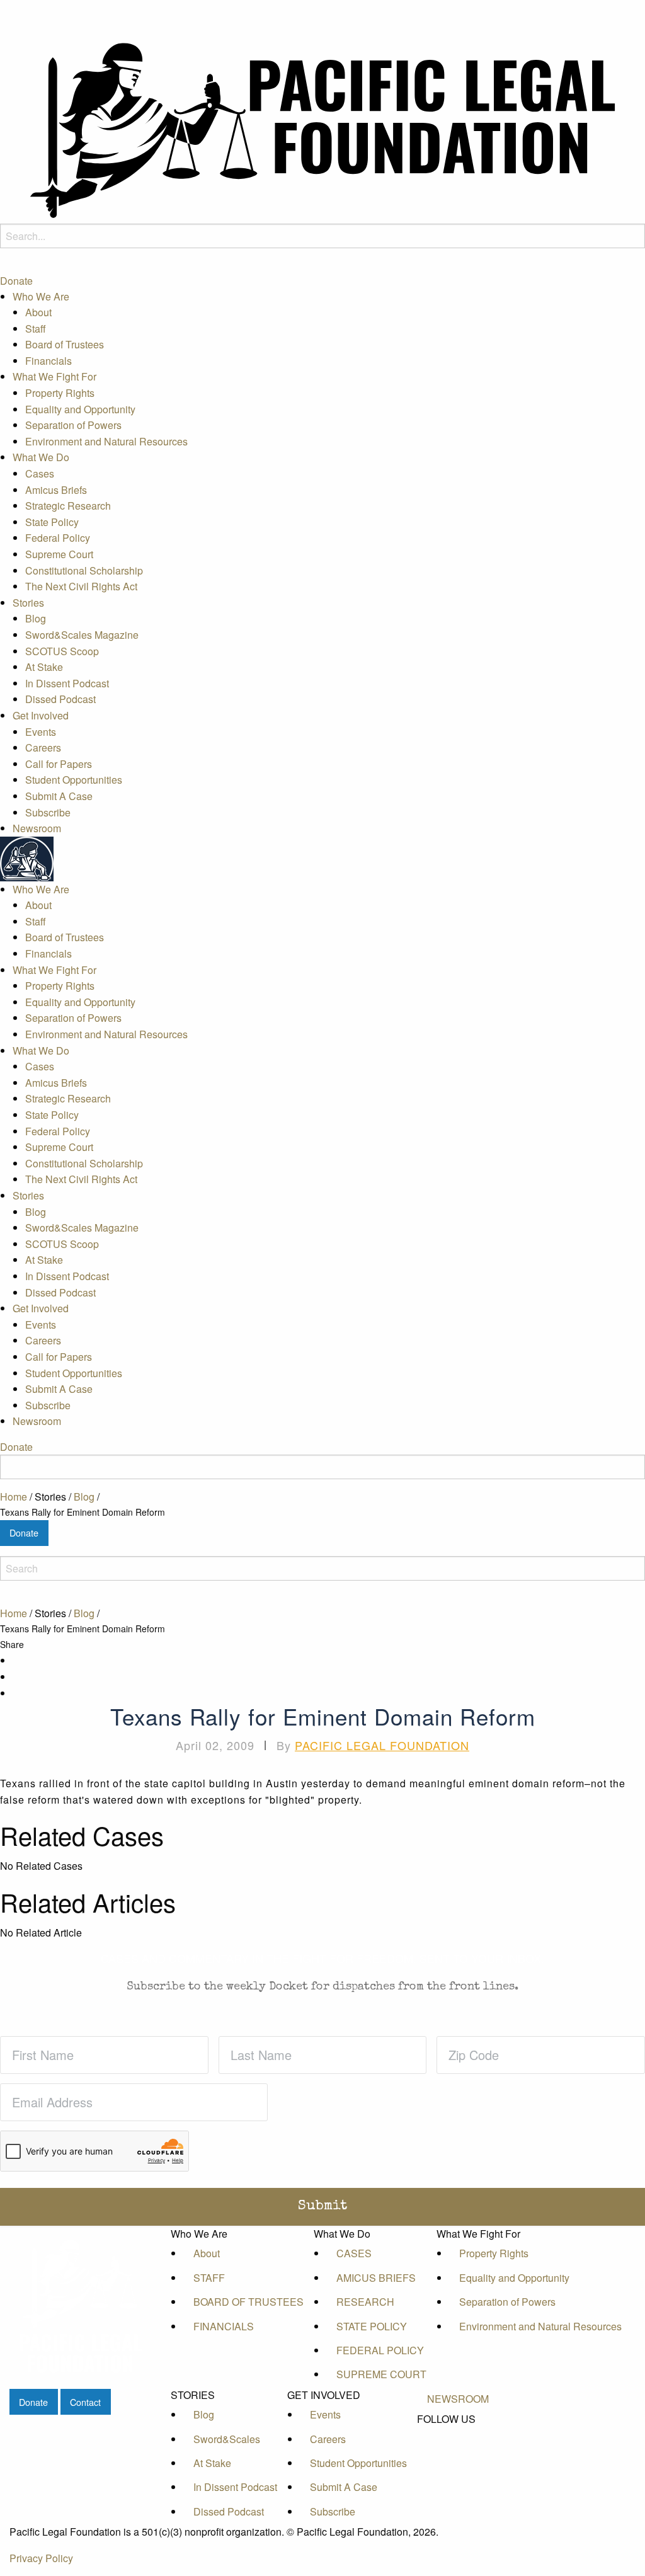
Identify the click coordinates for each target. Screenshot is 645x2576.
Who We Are (41, 296)
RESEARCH (365, 2302)
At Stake (44, 667)
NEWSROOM (458, 2399)
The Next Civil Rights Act (81, 586)
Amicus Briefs (56, 490)
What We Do (41, 457)
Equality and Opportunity (80, 409)
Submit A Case (59, 796)
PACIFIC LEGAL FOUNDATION (382, 1745)
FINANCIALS (224, 2326)
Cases (40, 473)
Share (12, 1644)
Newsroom (37, 828)
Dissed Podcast (60, 699)
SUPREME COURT (381, 2374)
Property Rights (60, 393)
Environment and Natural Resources (106, 441)
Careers (43, 747)
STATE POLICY (372, 2326)
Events (41, 732)
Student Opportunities (74, 780)
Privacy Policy (41, 2558)
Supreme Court (59, 554)
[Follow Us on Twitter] (458, 2448)
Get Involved (41, 715)
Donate (16, 281)
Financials (49, 361)
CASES (354, 2253)
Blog (36, 618)
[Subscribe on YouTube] (458, 2462)
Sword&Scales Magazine (82, 635)
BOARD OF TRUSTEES (248, 2302)
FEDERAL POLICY (380, 2350)
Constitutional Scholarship (84, 570)
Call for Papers (59, 764)
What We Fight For (54, 376)
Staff (36, 329)
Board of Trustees (65, 344)
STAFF (209, 2278)
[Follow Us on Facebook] (458, 2434)
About (38, 312)
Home (14, 1497)
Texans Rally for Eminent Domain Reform (83, 1512)
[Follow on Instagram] (458, 2476)
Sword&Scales (227, 2439)
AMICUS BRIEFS (376, 2278)
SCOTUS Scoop (62, 651)
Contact (85, 2402)
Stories (28, 603)
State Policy (52, 522)
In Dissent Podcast (67, 683)
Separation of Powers (73, 425)
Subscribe (48, 812)
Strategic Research (68, 506)
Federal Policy (58, 538)
